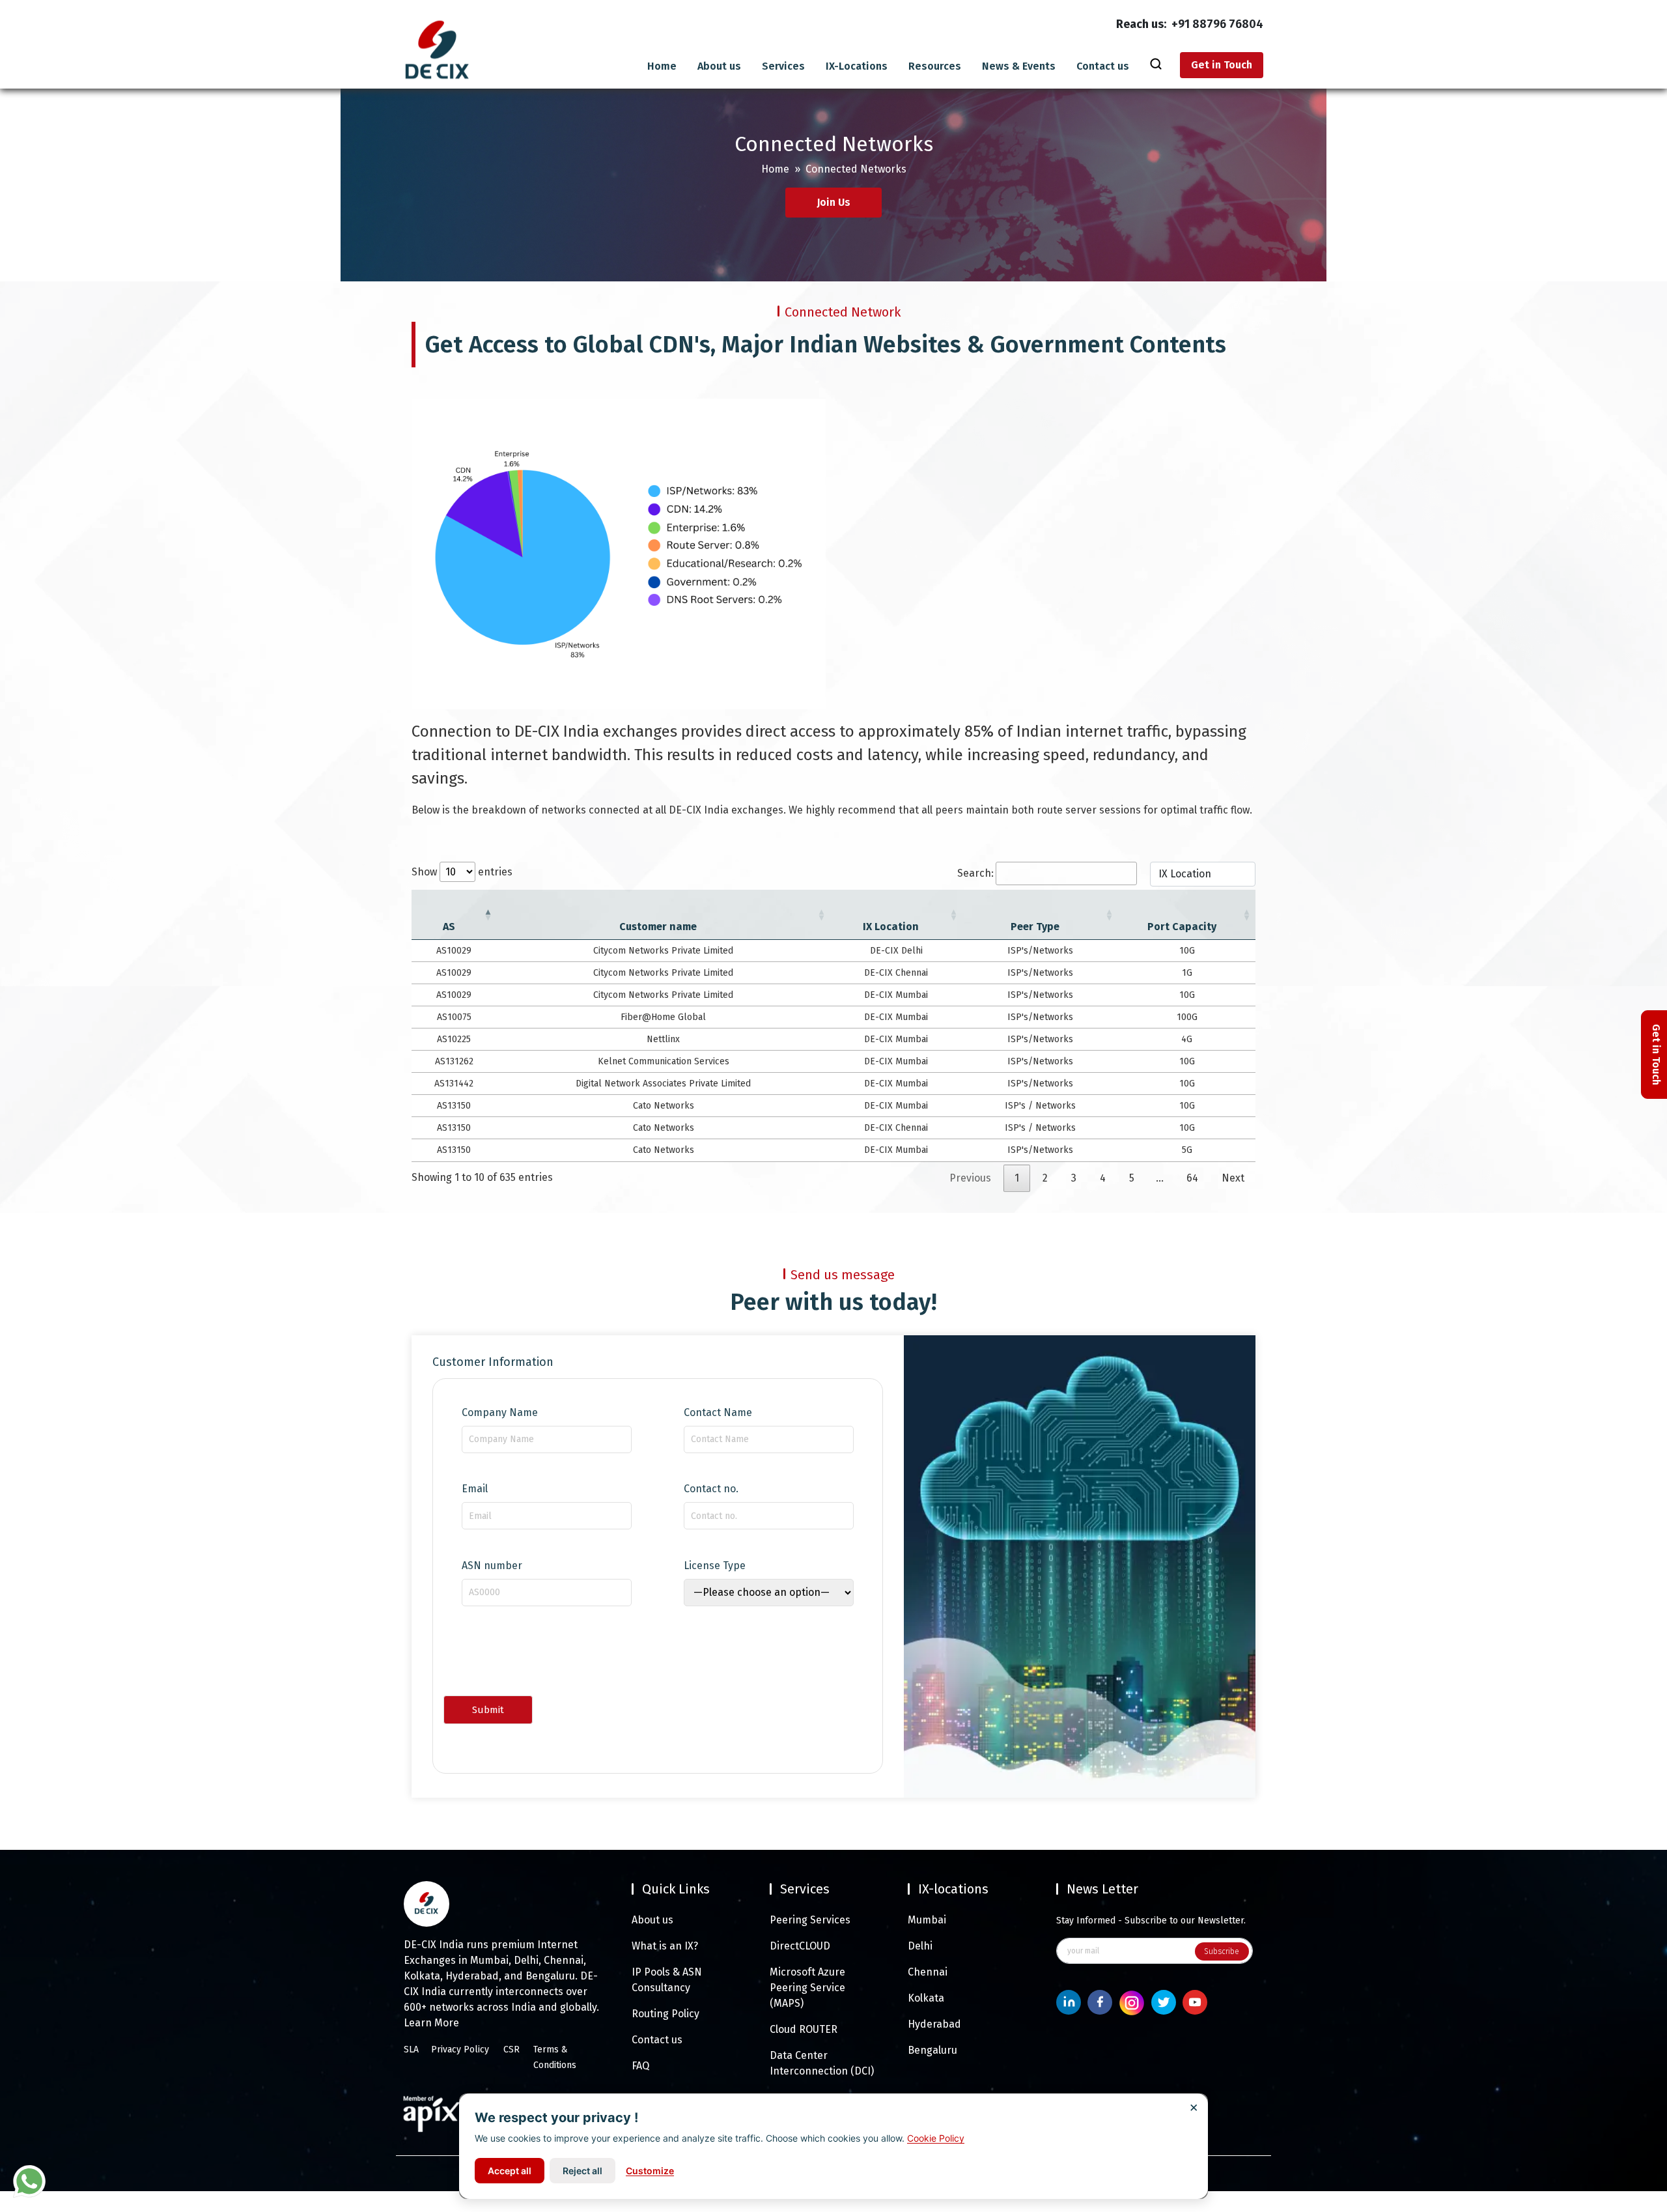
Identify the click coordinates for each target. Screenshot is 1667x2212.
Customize (650, 2171)
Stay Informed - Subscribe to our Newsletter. (1151, 1921)
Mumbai (927, 1920)
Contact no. (711, 1489)
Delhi (920, 1946)
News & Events (1019, 66)
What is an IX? (665, 1946)
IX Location (891, 927)
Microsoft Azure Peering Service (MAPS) (807, 1988)
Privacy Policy (460, 2049)
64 (1192, 1178)
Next (1233, 1178)
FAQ (640, 2066)
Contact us (1103, 66)
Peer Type (1035, 927)
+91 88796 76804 (1217, 24)
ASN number (492, 1566)
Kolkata (926, 1998)
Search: (975, 873)
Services (783, 66)
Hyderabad (934, 2024)
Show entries (462, 872)
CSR (511, 2049)
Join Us (833, 202)
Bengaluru (932, 2050)
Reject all (582, 2171)
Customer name (658, 927)
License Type (715, 1566)
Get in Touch (1222, 65)
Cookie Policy (936, 2138)
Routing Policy (665, 2014)
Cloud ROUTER (804, 2029)
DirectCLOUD (800, 1946)
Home (662, 66)
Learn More (431, 2023)
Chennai (928, 1972)
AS (449, 927)
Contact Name (718, 1413)
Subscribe (1222, 1951)
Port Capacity (1182, 927)
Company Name (500, 1413)
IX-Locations (857, 66)
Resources (935, 66)
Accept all (510, 2171)
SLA (411, 2049)
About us (719, 66)
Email (475, 1489)
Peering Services (810, 1920)
